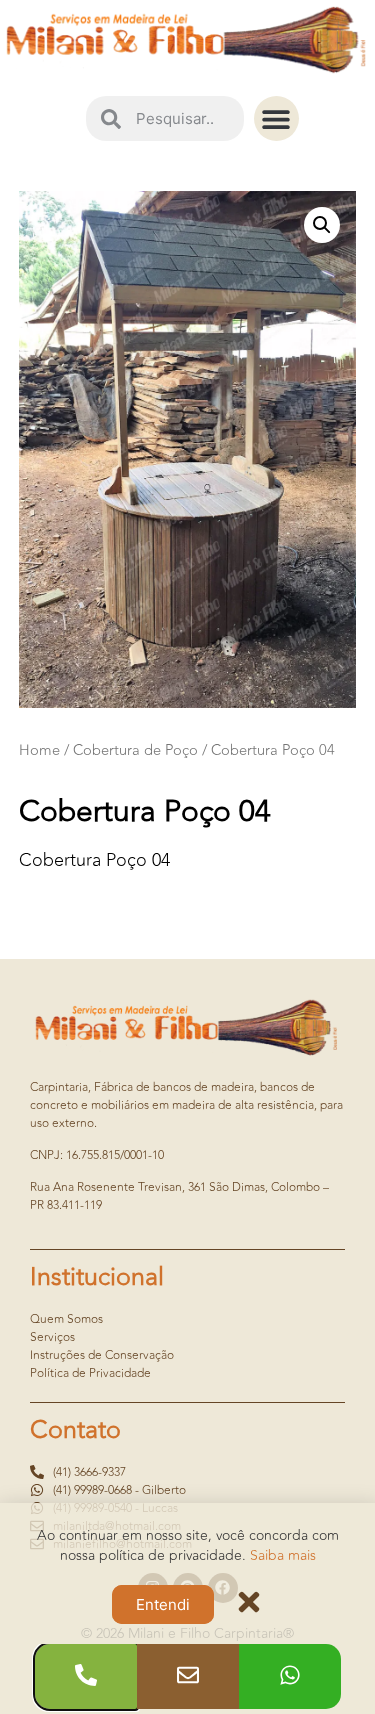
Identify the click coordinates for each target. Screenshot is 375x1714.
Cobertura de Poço (135, 750)
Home (39, 750)
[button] (276, 118)
